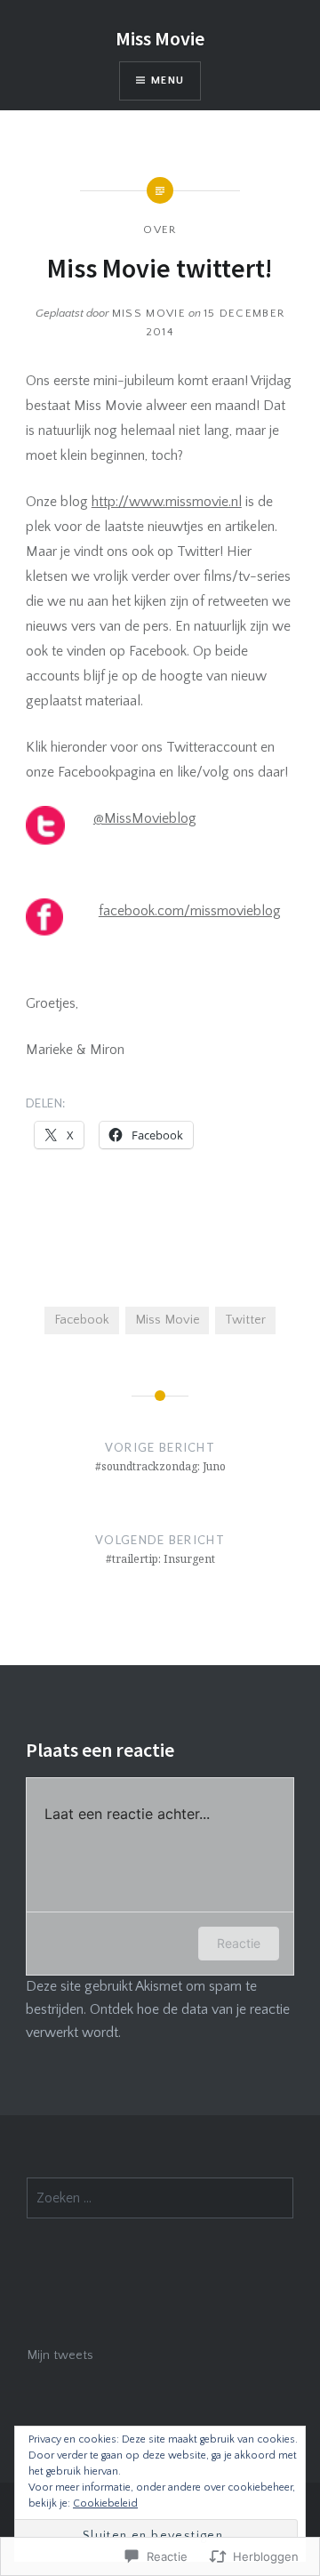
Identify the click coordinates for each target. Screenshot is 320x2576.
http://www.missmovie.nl (167, 502)
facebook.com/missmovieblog (190, 911)
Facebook (82, 1320)
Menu (168, 80)
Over (160, 229)
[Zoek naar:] (160, 2199)
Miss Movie (160, 38)
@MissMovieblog (145, 818)
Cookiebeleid (105, 2504)
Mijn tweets (60, 2355)
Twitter (245, 1320)
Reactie (239, 1943)
